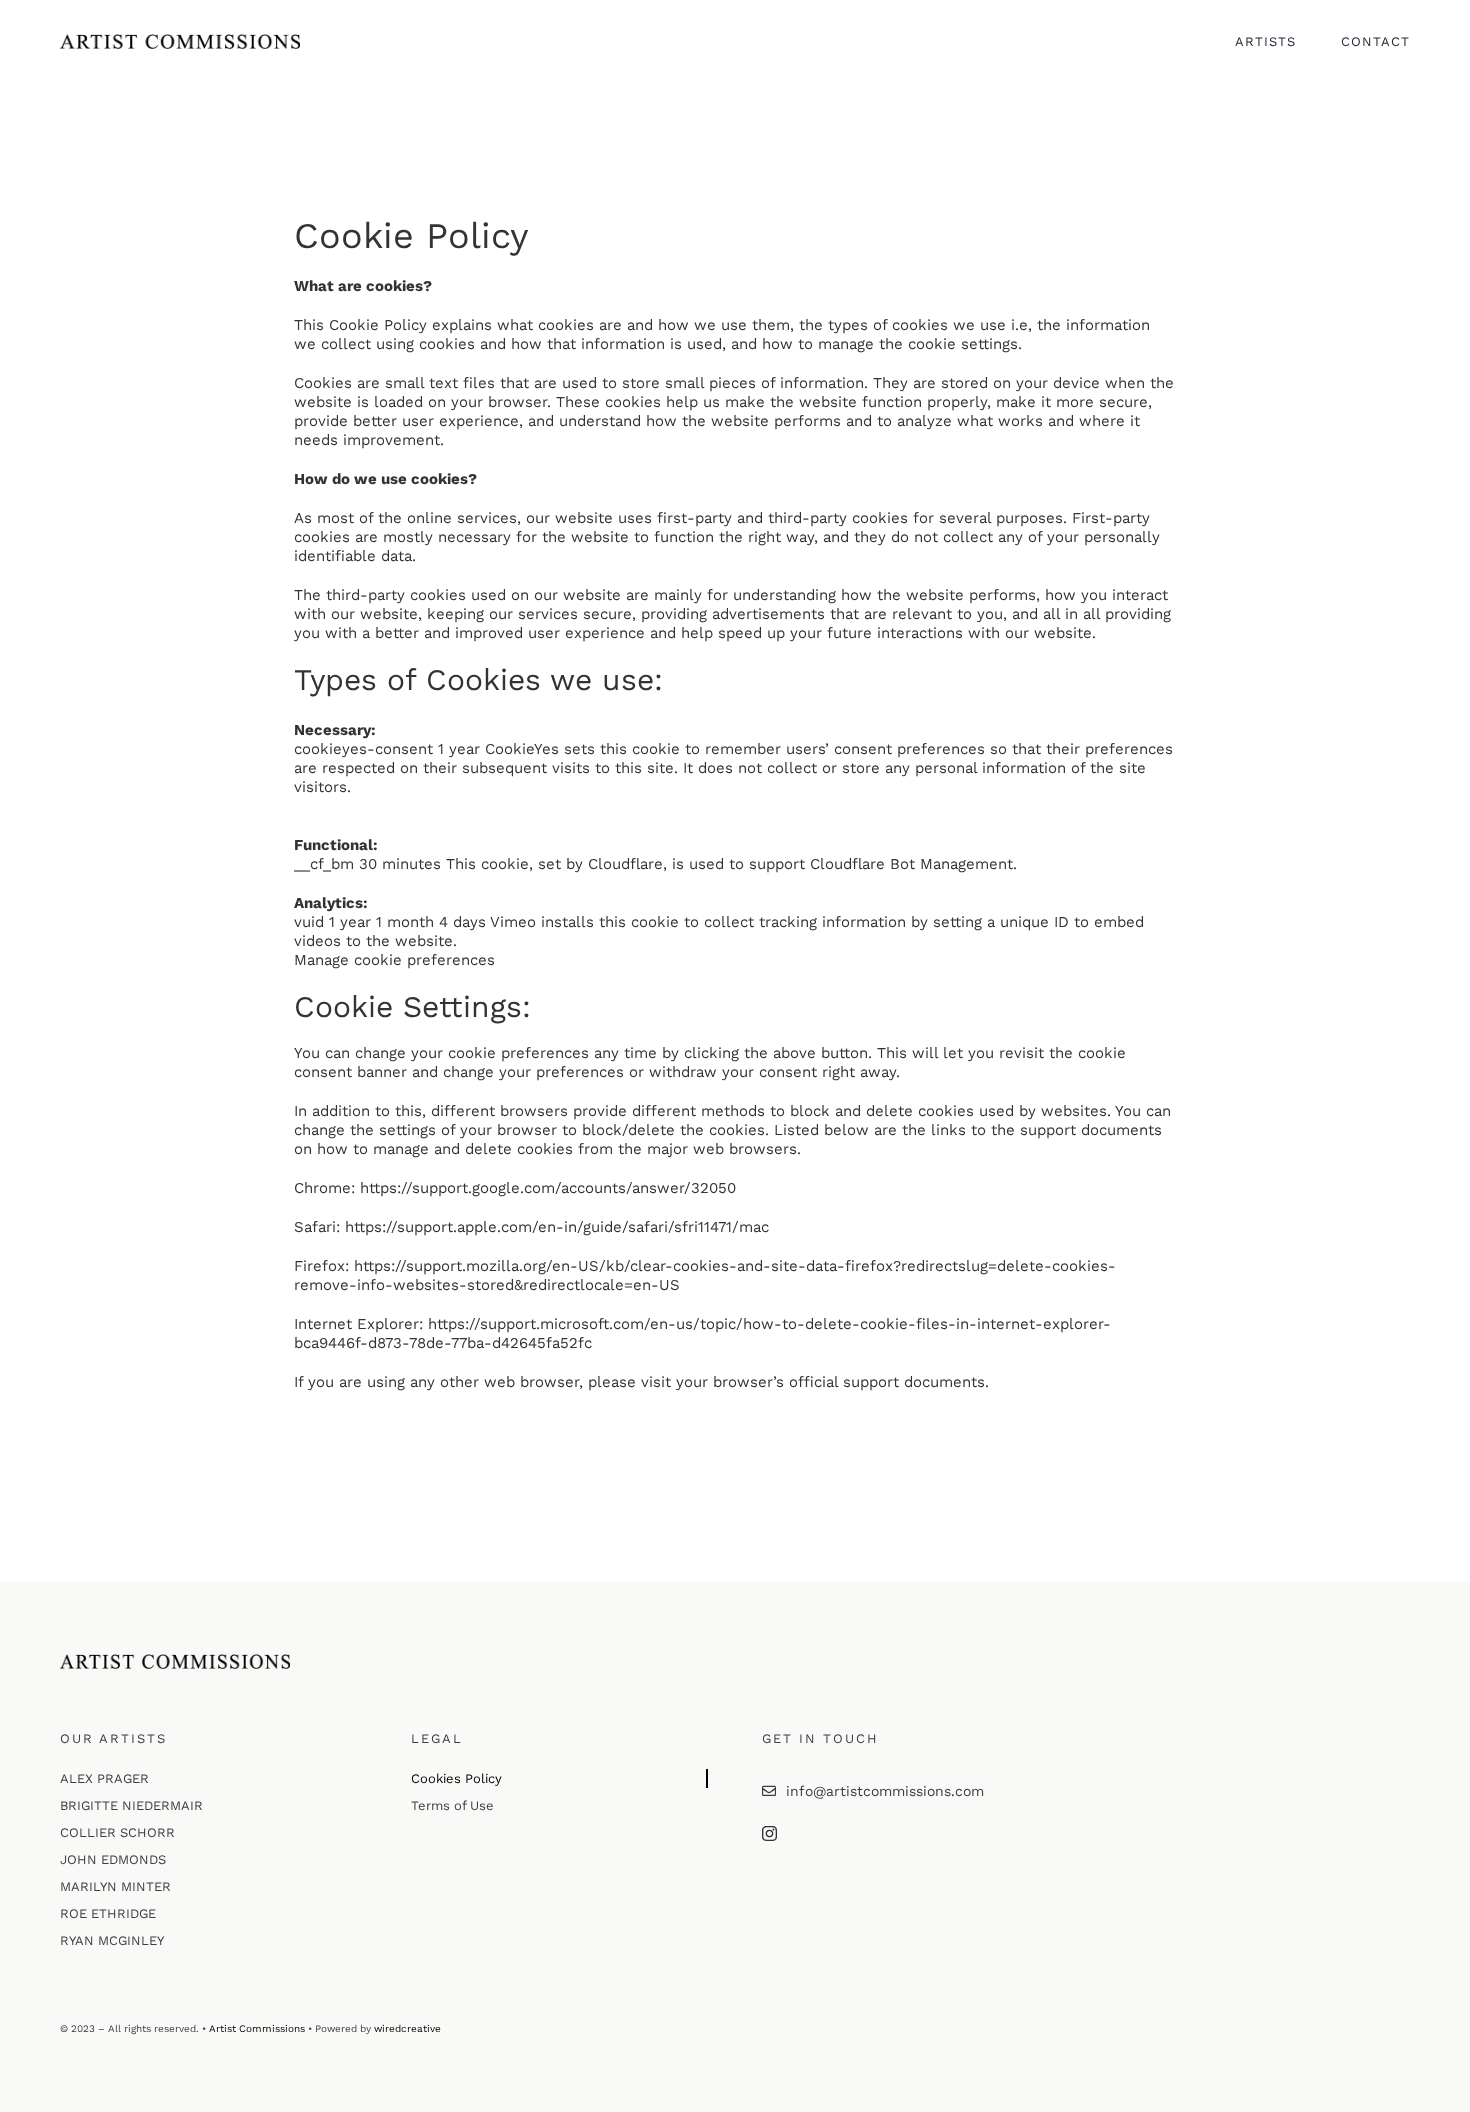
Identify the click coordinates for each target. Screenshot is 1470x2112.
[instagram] (769, 1833)
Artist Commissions (257, 2028)
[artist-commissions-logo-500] (180, 41)
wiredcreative (407, 2028)
